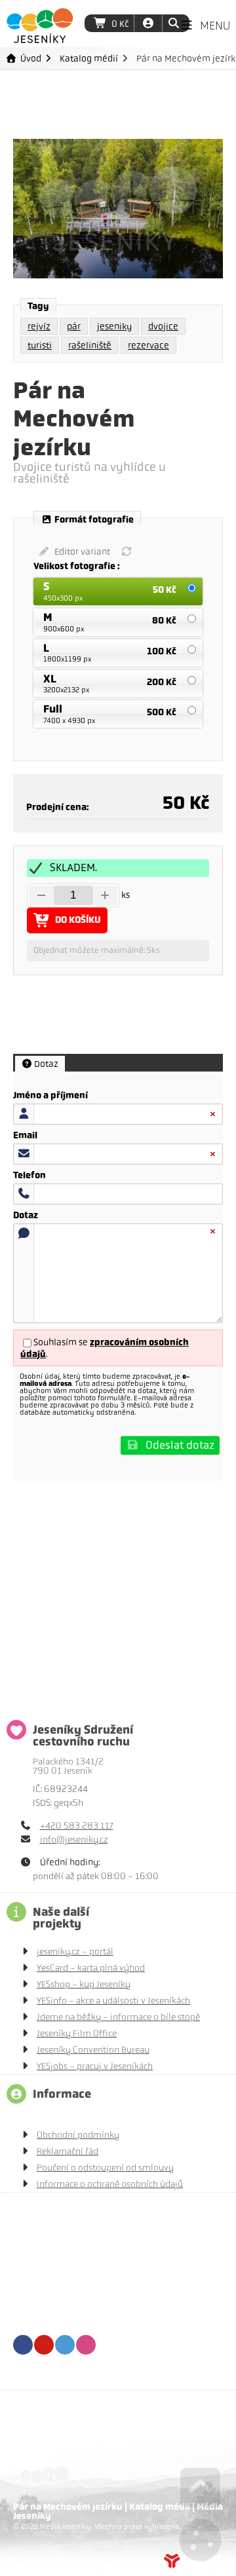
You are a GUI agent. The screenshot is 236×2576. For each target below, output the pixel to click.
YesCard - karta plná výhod (91, 1968)
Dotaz (26, 1216)
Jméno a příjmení (50, 1096)
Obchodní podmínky (78, 2135)
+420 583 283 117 (77, 1826)
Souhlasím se (61, 1342)
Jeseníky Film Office (77, 2033)
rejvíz (39, 326)
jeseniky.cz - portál (75, 1951)
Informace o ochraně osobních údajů (110, 2184)
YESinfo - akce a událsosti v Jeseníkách (113, 2001)
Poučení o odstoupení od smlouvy (105, 2168)
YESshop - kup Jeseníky (84, 1984)
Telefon (29, 1176)
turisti (40, 345)
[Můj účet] (148, 23)
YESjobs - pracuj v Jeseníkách (95, 2066)
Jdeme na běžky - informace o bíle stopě (118, 2017)
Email (25, 1136)
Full (53, 709)
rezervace (148, 345)
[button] (173, 23)
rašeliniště (90, 345)
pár (74, 326)
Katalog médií (89, 58)
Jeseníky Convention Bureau (93, 2050)
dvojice (163, 326)
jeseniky (114, 326)
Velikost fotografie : (78, 567)
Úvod (40, 26)
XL (50, 679)
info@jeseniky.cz (74, 1839)
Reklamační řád (68, 2151)
